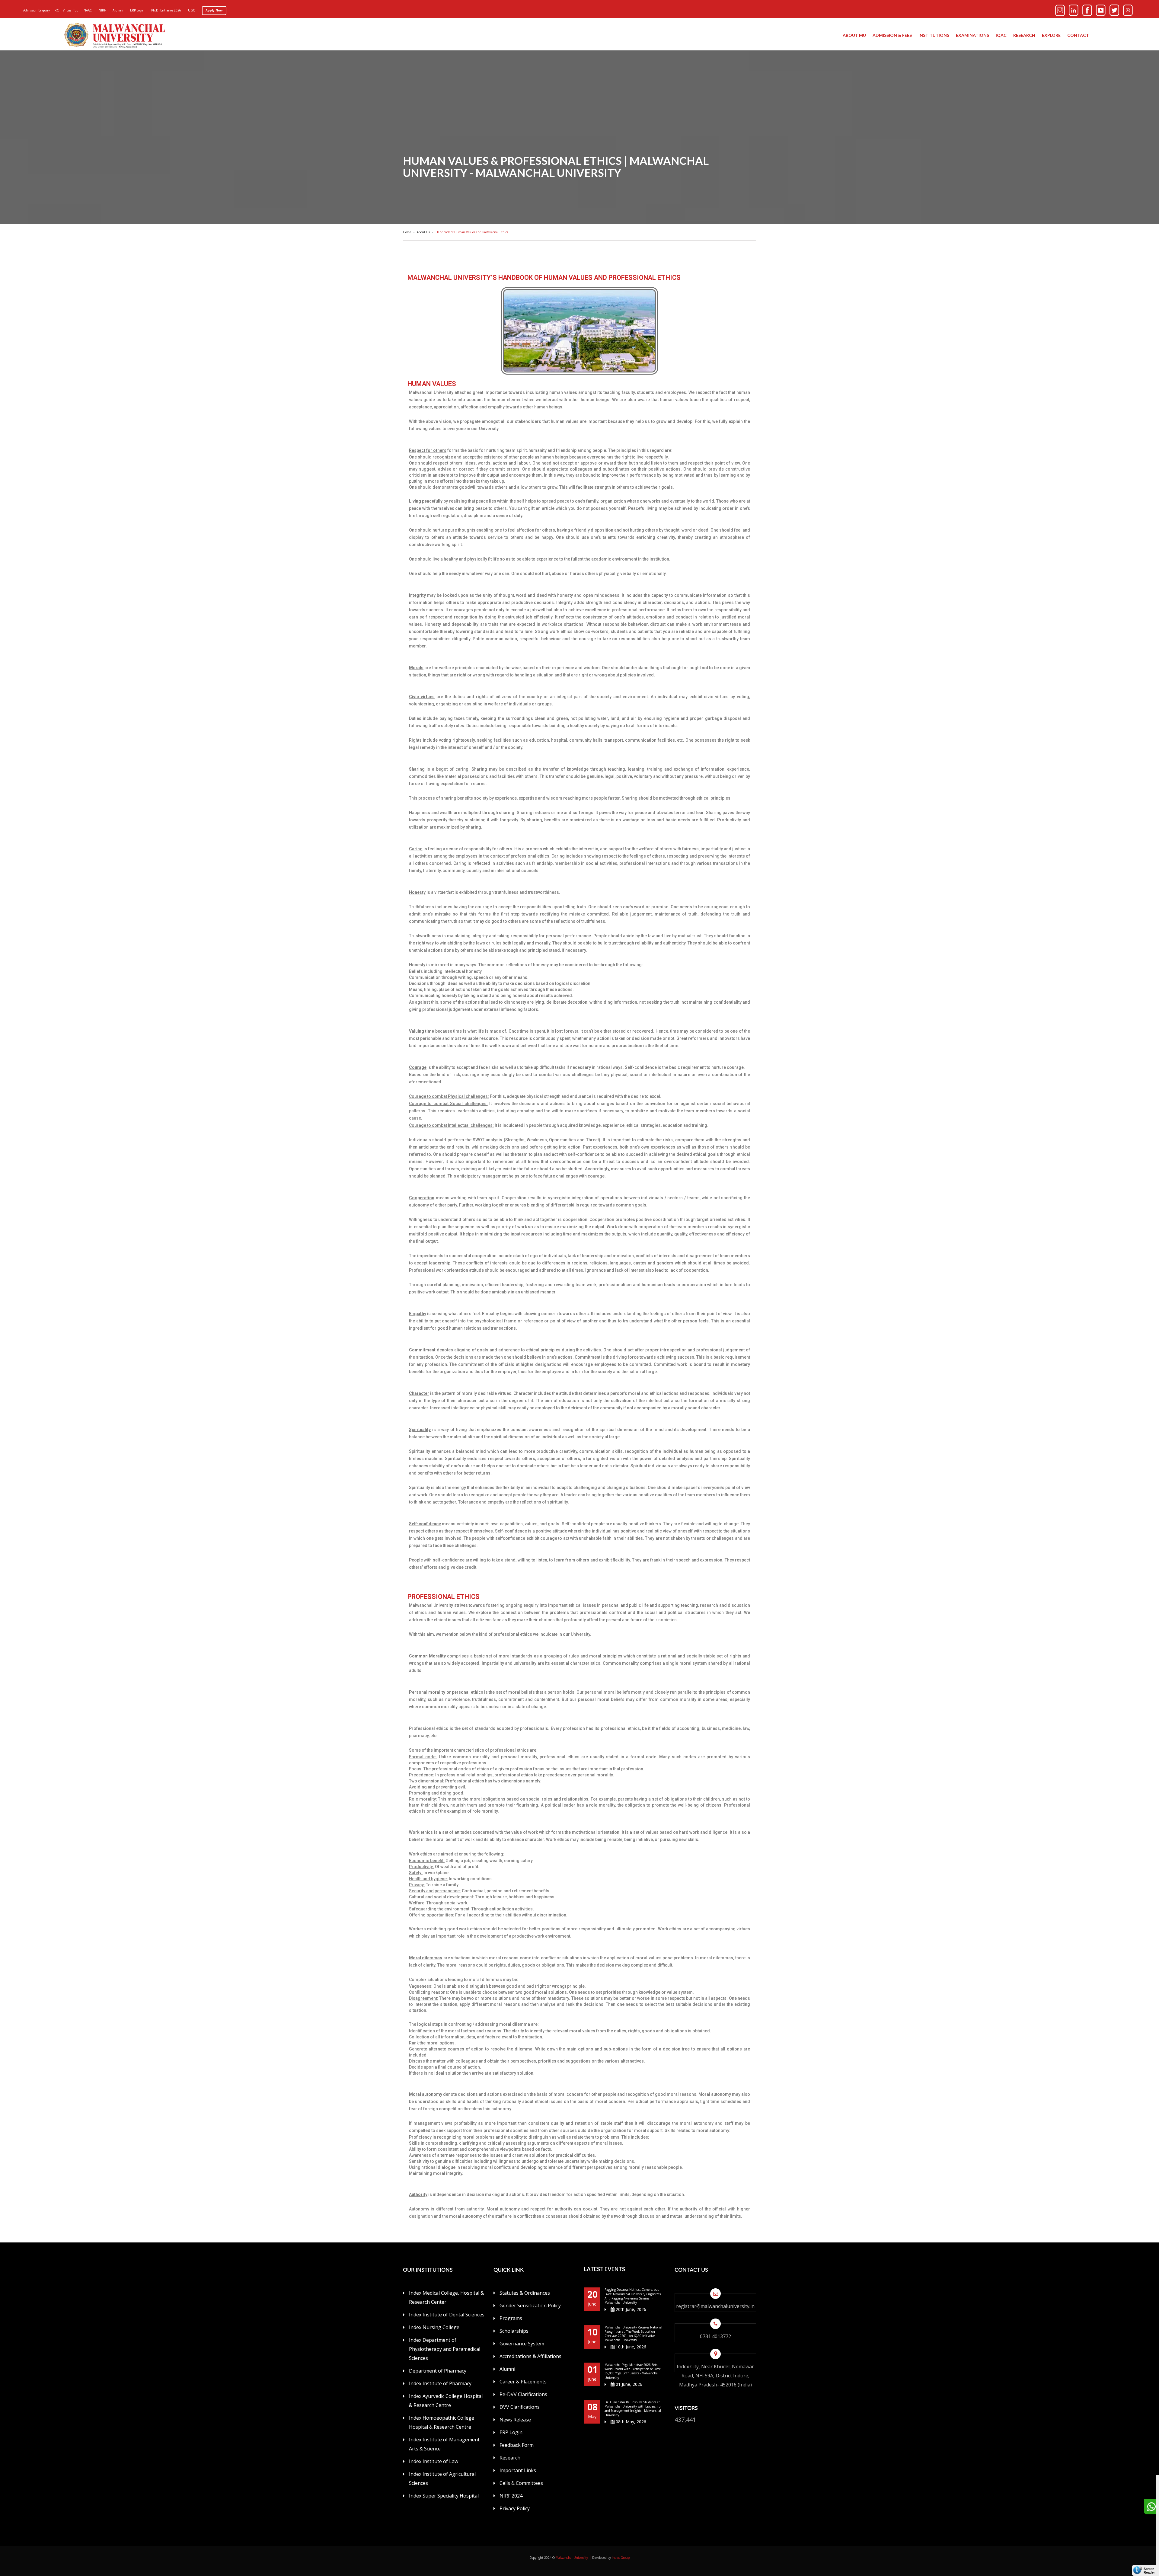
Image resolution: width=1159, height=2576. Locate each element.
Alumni (507, 2369)
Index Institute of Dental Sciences (447, 2315)
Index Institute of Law (434, 2461)
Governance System (522, 2344)
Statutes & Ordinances (525, 2293)
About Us (424, 232)
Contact (1078, 35)
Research (1024, 35)
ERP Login (511, 2432)
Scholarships (514, 2331)
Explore (1051, 35)
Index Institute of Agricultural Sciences (442, 2479)
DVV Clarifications (520, 2407)
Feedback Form (517, 2445)
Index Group (621, 2558)
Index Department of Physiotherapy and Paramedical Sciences (445, 2349)
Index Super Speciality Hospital (444, 2496)
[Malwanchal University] (115, 35)
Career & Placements (523, 2382)
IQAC (1001, 35)
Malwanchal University (572, 2558)
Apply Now (214, 10)
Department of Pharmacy (438, 2371)
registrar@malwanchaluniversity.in (715, 2306)
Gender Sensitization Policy (530, 2306)
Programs (511, 2318)
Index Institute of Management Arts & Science (444, 2444)
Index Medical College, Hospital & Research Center (446, 2297)
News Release (515, 2420)
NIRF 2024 (511, 2496)
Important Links (518, 2470)
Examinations (972, 35)
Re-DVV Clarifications (523, 2394)
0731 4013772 (715, 2336)
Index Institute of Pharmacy (440, 2383)
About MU (854, 35)
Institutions (934, 35)
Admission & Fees (892, 35)
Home (408, 232)
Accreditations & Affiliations (530, 2356)
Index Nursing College (434, 2327)
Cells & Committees (521, 2483)
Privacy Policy (515, 2508)
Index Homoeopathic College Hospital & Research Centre (442, 2422)
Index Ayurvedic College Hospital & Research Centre (446, 2401)
